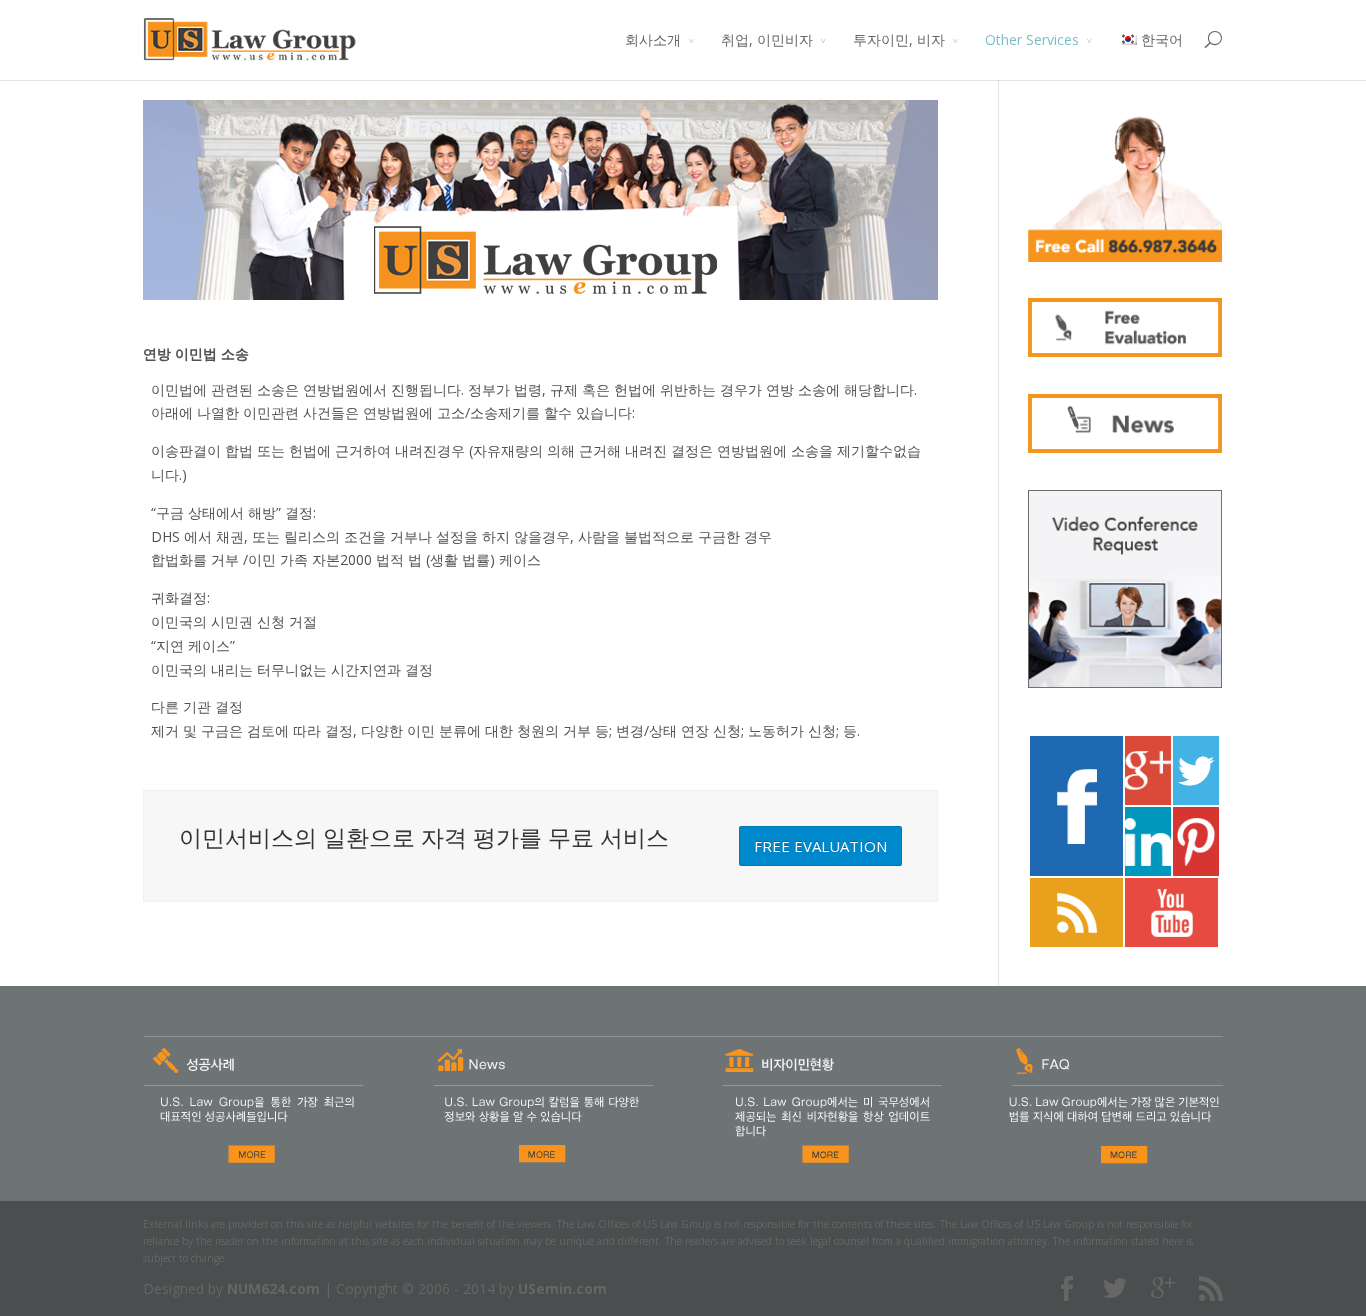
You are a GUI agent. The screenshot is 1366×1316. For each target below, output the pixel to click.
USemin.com (562, 1288)
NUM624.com (273, 1288)
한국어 (1162, 39)
